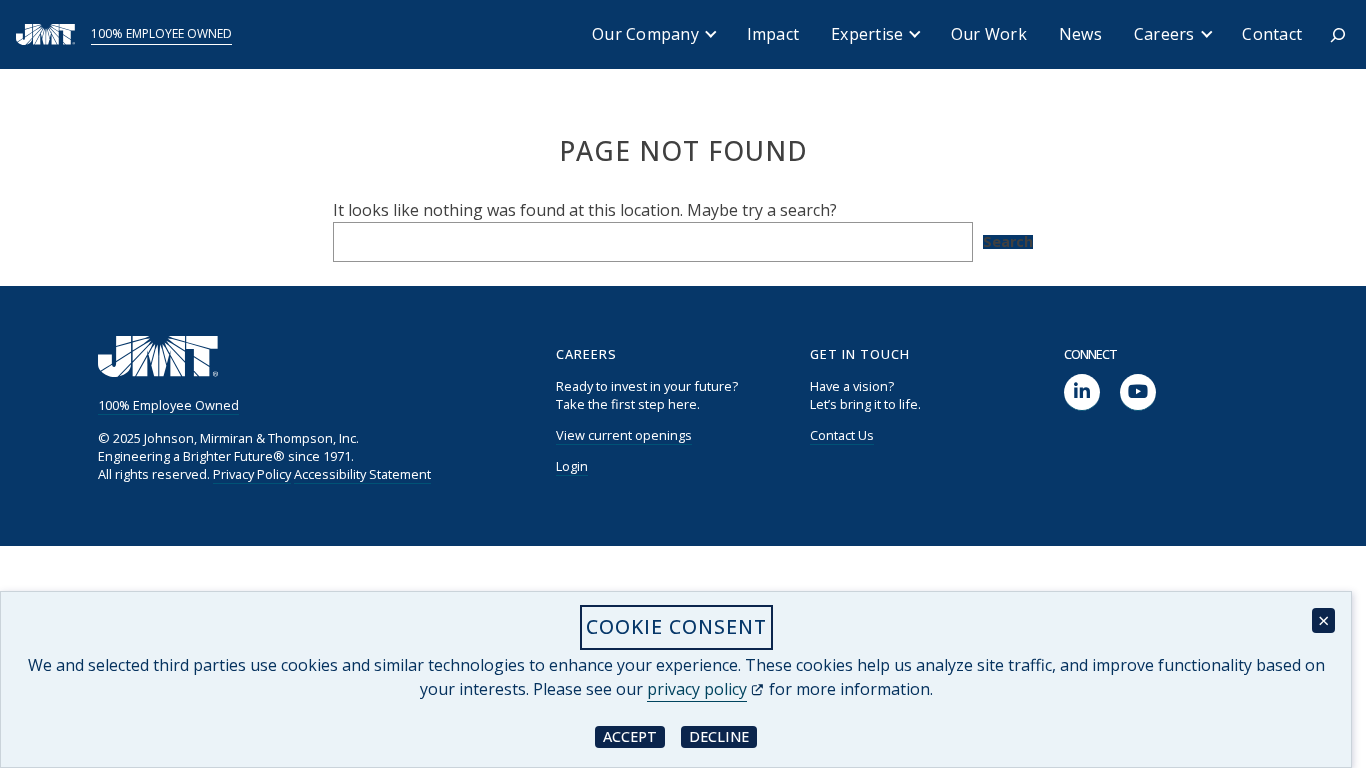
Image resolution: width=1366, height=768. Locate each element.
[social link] (1082, 392)
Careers (1164, 34)
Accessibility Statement (362, 474)
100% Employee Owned (161, 33)
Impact (773, 34)
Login (572, 466)
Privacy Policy (252, 474)
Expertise (867, 34)
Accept (634, 735)
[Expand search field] (1338, 35)
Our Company (645, 34)
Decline (723, 735)
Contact (1272, 34)
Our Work (989, 34)
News (1080, 34)
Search (1008, 242)
